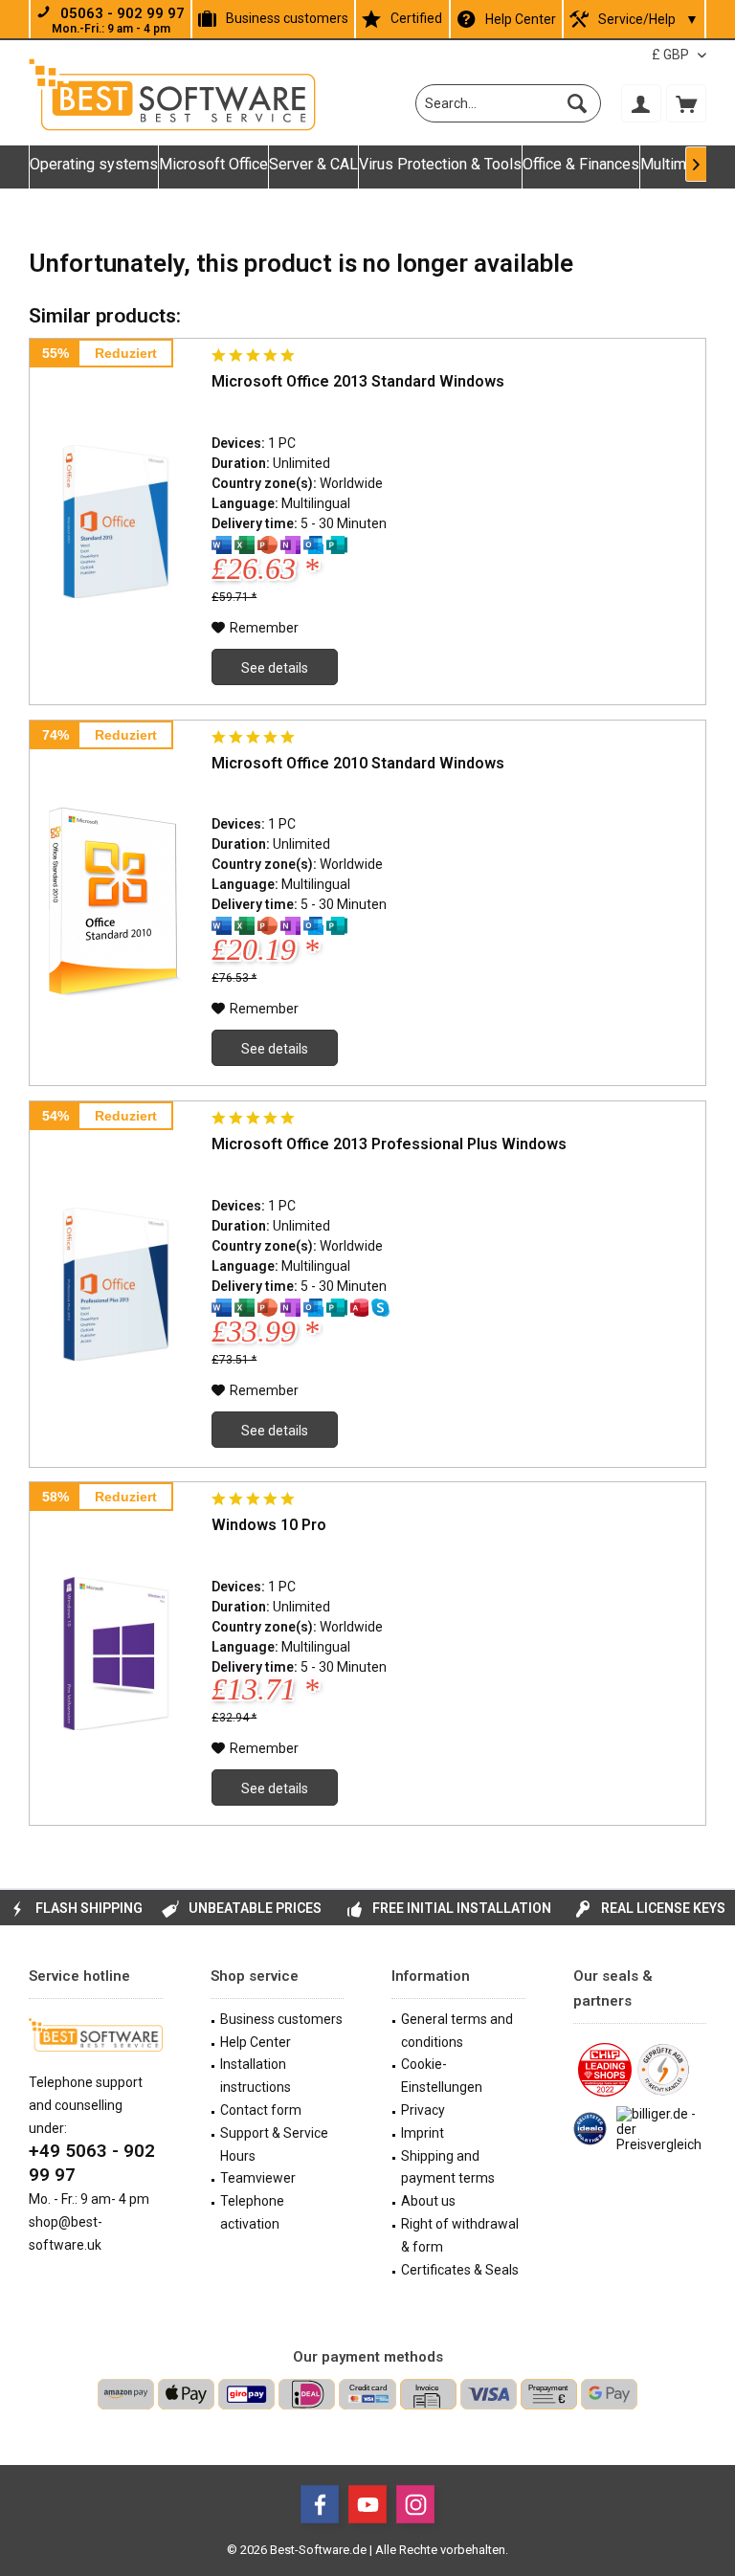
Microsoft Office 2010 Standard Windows (358, 763)
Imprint (423, 2133)
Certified (416, 18)
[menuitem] (686, 103)
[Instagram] (415, 2504)
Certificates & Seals (460, 2270)
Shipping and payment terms (448, 2167)
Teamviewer (258, 2178)
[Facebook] (320, 2504)
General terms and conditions (457, 2031)
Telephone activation (252, 2212)
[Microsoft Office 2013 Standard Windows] (116, 522)
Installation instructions (256, 2076)
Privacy (423, 2110)
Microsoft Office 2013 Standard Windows (358, 381)
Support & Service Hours (274, 2144)
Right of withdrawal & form (460, 2235)
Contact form (261, 2110)
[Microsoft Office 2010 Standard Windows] (116, 903)
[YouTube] (367, 2504)
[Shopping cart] (686, 103)
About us (428, 2201)
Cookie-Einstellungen (442, 2076)
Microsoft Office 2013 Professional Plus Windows (389, 1144)
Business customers (287, 18)
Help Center (521, 19)
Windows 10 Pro (269, 1525)
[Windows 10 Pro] (116, 1654)
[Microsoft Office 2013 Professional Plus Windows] (116, 1284)
